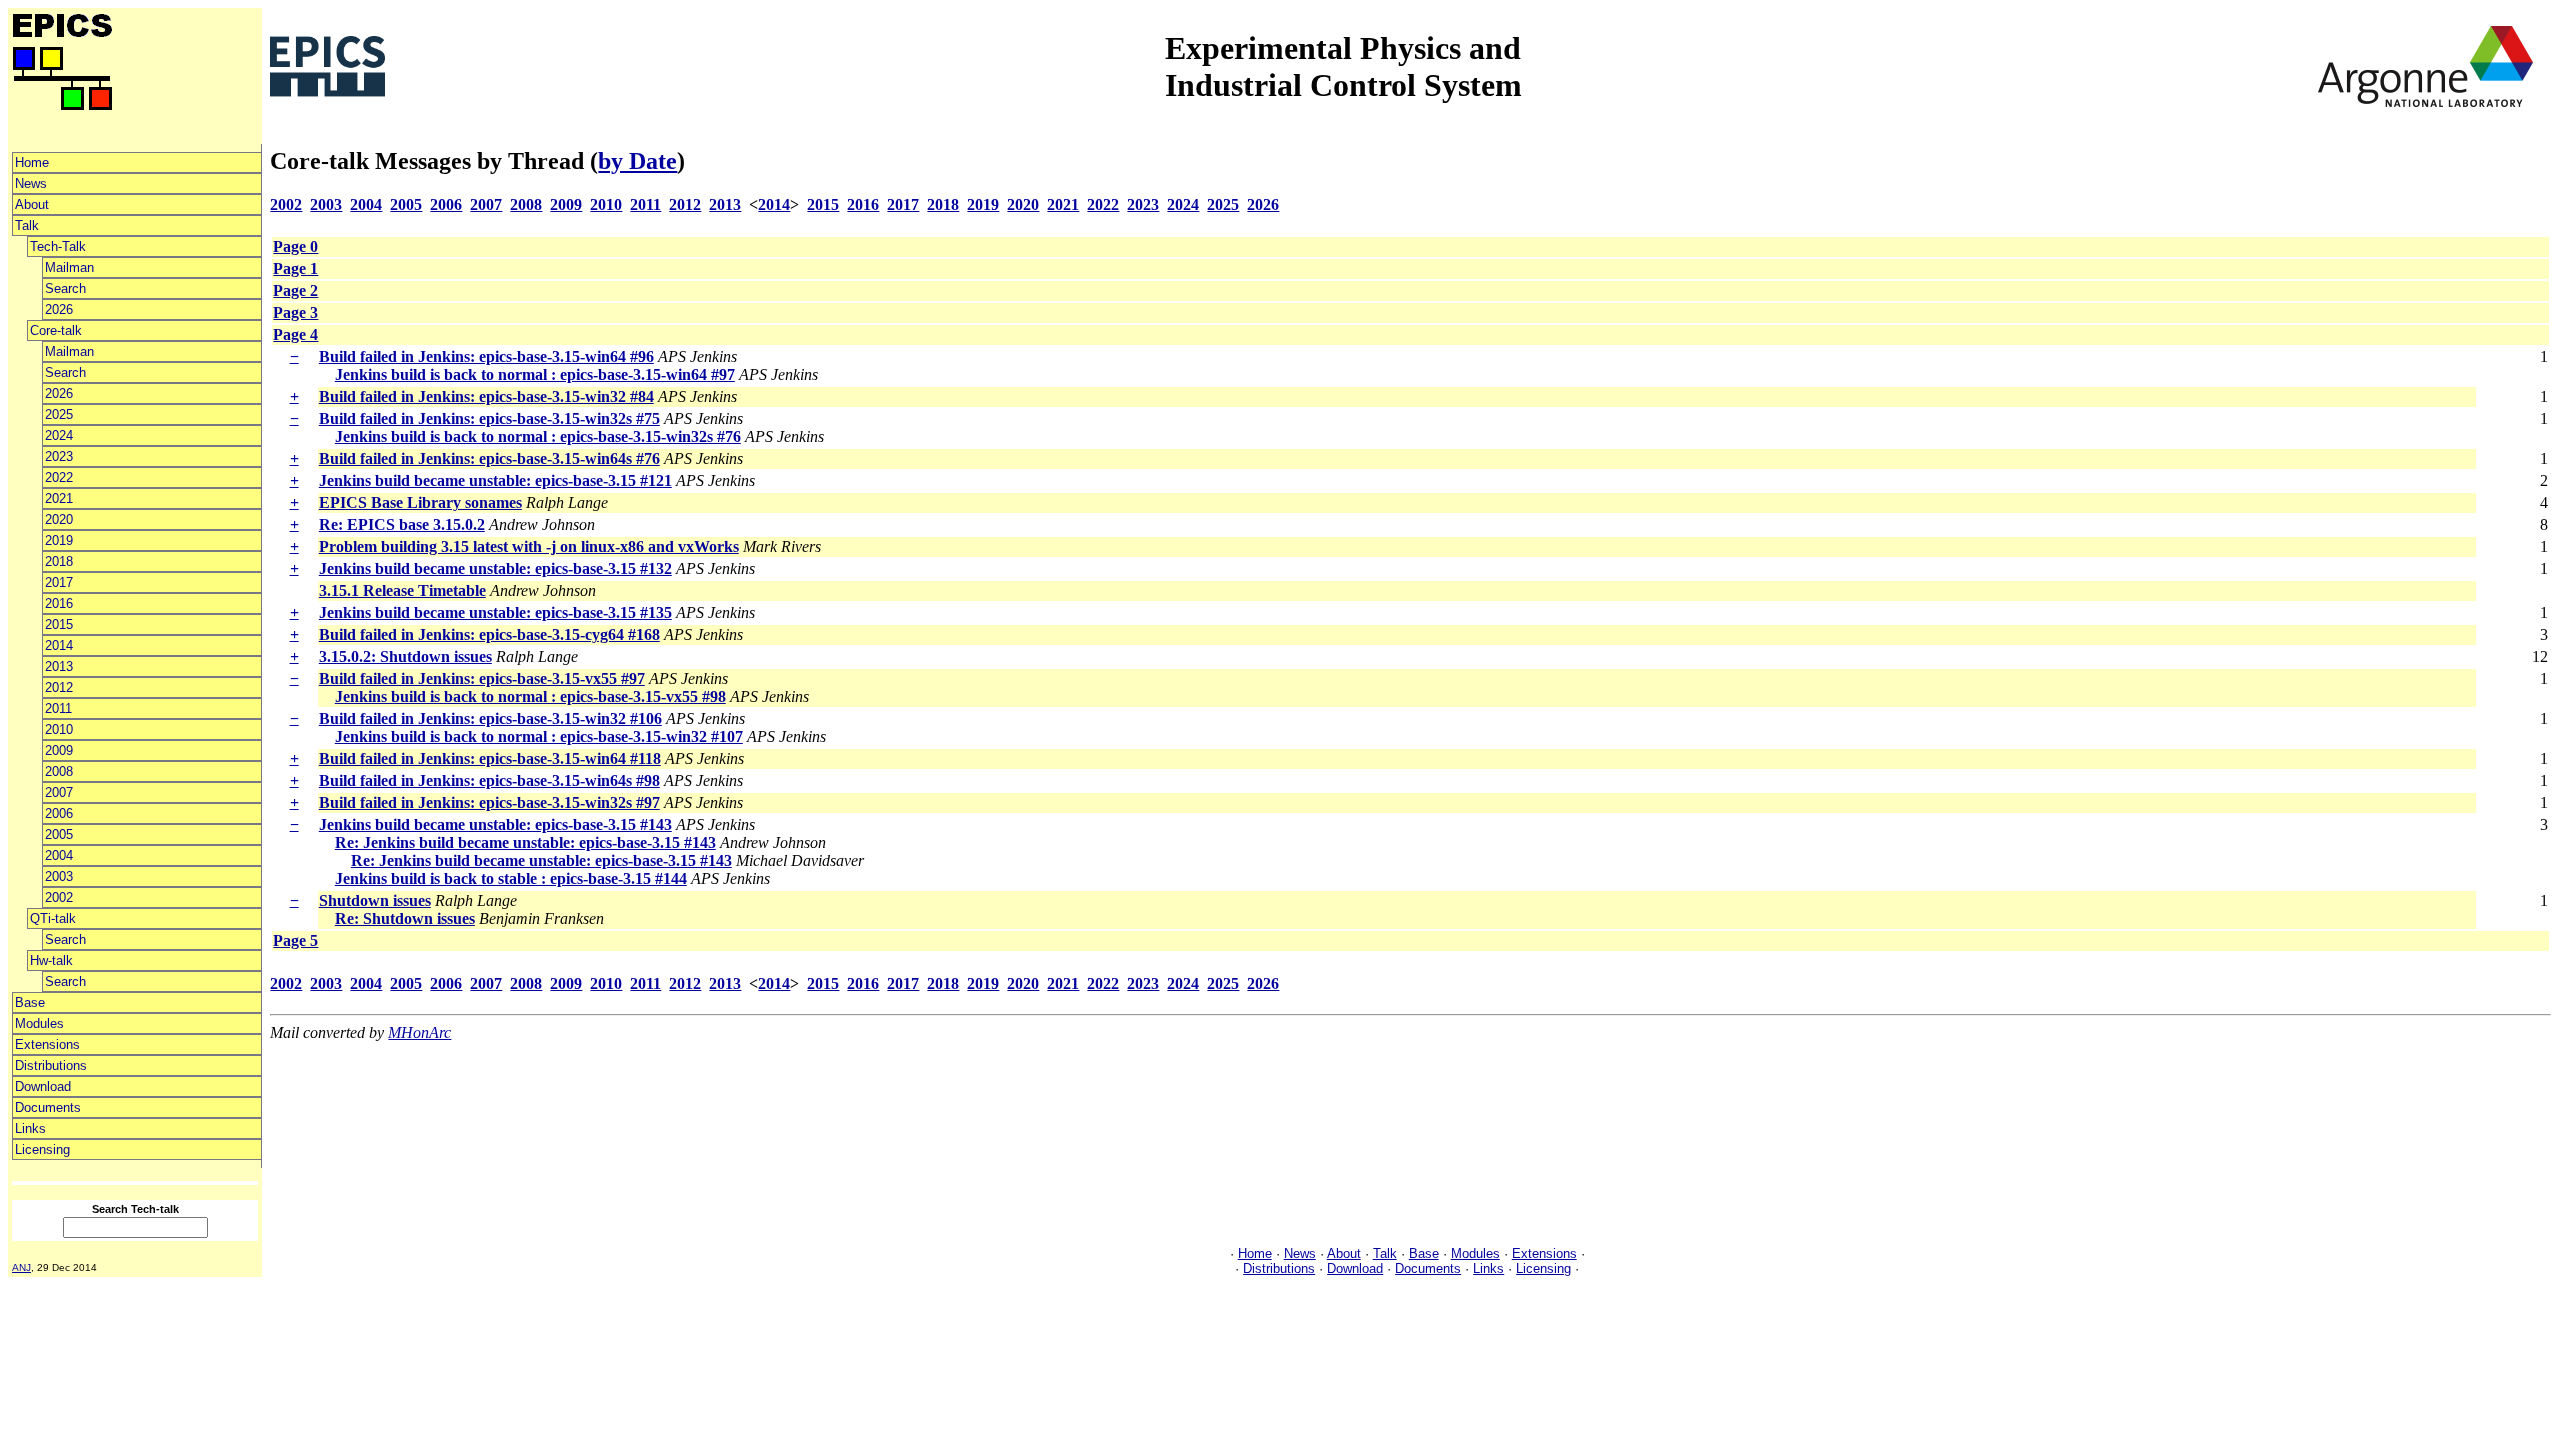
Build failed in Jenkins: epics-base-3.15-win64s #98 (489, 780)
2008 (59, 771)
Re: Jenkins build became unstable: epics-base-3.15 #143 (525, 842)
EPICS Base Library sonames (420, 502)
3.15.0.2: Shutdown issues (405, 656)
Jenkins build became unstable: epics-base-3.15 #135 (495, 612)
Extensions (47, 1044)
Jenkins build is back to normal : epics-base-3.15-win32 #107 (539, 736)
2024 (59, 435)
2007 (59, 792)
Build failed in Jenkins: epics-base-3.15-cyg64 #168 (489, 634)
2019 (59, 540)
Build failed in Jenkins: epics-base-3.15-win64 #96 (486, 356)
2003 (59, 876)
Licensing (42, 1149)
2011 (58, 708)
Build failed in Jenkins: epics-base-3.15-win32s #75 (489, 418)
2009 (59, 750)
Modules (39, 1023)
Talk (27, 225)
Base (30, 1002)
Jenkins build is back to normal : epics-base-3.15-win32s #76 (538, 436)
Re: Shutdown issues (405, 918)
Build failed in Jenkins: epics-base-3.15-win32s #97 (489, 802)
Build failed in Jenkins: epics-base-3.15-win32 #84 (486, 396)
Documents (48, 1107)
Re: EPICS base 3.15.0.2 (402, 524)
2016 (59, 603)
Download (43, 1086)
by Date (637, 161)
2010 (59, 729)
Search (65, 288)
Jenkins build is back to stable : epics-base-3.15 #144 (511, 878)
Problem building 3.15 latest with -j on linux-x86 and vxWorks (529, 546)
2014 (59, 645)
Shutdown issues (375, 900)
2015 (59, 624)
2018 (59, 561)
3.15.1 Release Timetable (402, 590)
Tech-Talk (58, 246)
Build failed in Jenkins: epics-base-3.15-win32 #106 (490, 718)
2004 (59, 855)
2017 (59, 582)
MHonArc (419, 1032)
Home (32, 162)
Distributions (51, 1065)
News (31, 183)
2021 (59, 498)
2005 (59, 834)
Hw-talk (51, 960)
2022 (59, 477)
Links (30, 1128)
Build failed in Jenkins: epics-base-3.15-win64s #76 (489, 458)
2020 (59, 519)
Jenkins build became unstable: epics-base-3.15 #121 (495, 480)
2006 (59, 813)
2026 (59, 309)
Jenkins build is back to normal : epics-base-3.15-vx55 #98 (530, 696)
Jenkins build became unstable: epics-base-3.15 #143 (495, 824)
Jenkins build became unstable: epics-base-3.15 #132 (495, 568)
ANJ (21, 1267)
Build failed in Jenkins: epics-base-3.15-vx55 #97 (482, 678)
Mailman (69, 267)
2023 (59, 456)
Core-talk (56, 330)
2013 (59, 666)
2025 (59, 414)
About (32, 204)
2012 (59, 687)
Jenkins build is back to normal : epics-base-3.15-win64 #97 (535, 374)
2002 (59, 897)
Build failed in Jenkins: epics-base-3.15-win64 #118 (490, 758)
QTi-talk (53, 918)
